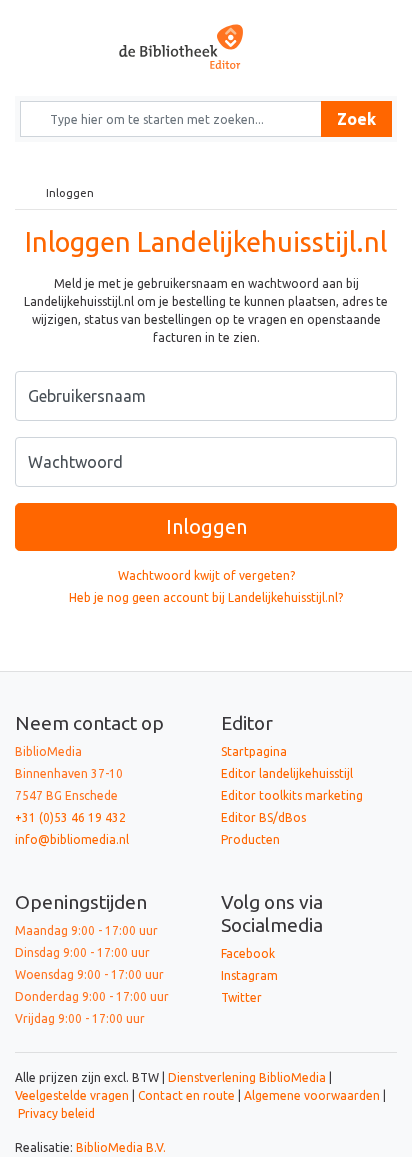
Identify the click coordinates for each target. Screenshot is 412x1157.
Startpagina (254, 751)
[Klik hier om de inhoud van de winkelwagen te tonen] (360, 16)
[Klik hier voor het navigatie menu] (51, 16)
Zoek (356, 119)
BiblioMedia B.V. (121, 1147)
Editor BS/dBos (263, 817)
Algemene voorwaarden (312, 1095)
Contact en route (186, 1095)
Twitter (241, 997)
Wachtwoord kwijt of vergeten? (206, 575)
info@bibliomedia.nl (72, 839)
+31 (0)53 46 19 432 (70, 817)
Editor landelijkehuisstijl (287, 773)
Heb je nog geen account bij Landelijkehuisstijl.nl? (206, 597)
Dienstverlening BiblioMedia (248, 1077)
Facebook (248, 953)
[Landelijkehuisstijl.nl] (206, 46)
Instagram (249, 975)
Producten (250, 839)
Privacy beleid (56, 1113)
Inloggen (206, 526)
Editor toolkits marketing (292, 795)
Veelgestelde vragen (72, 1095)
